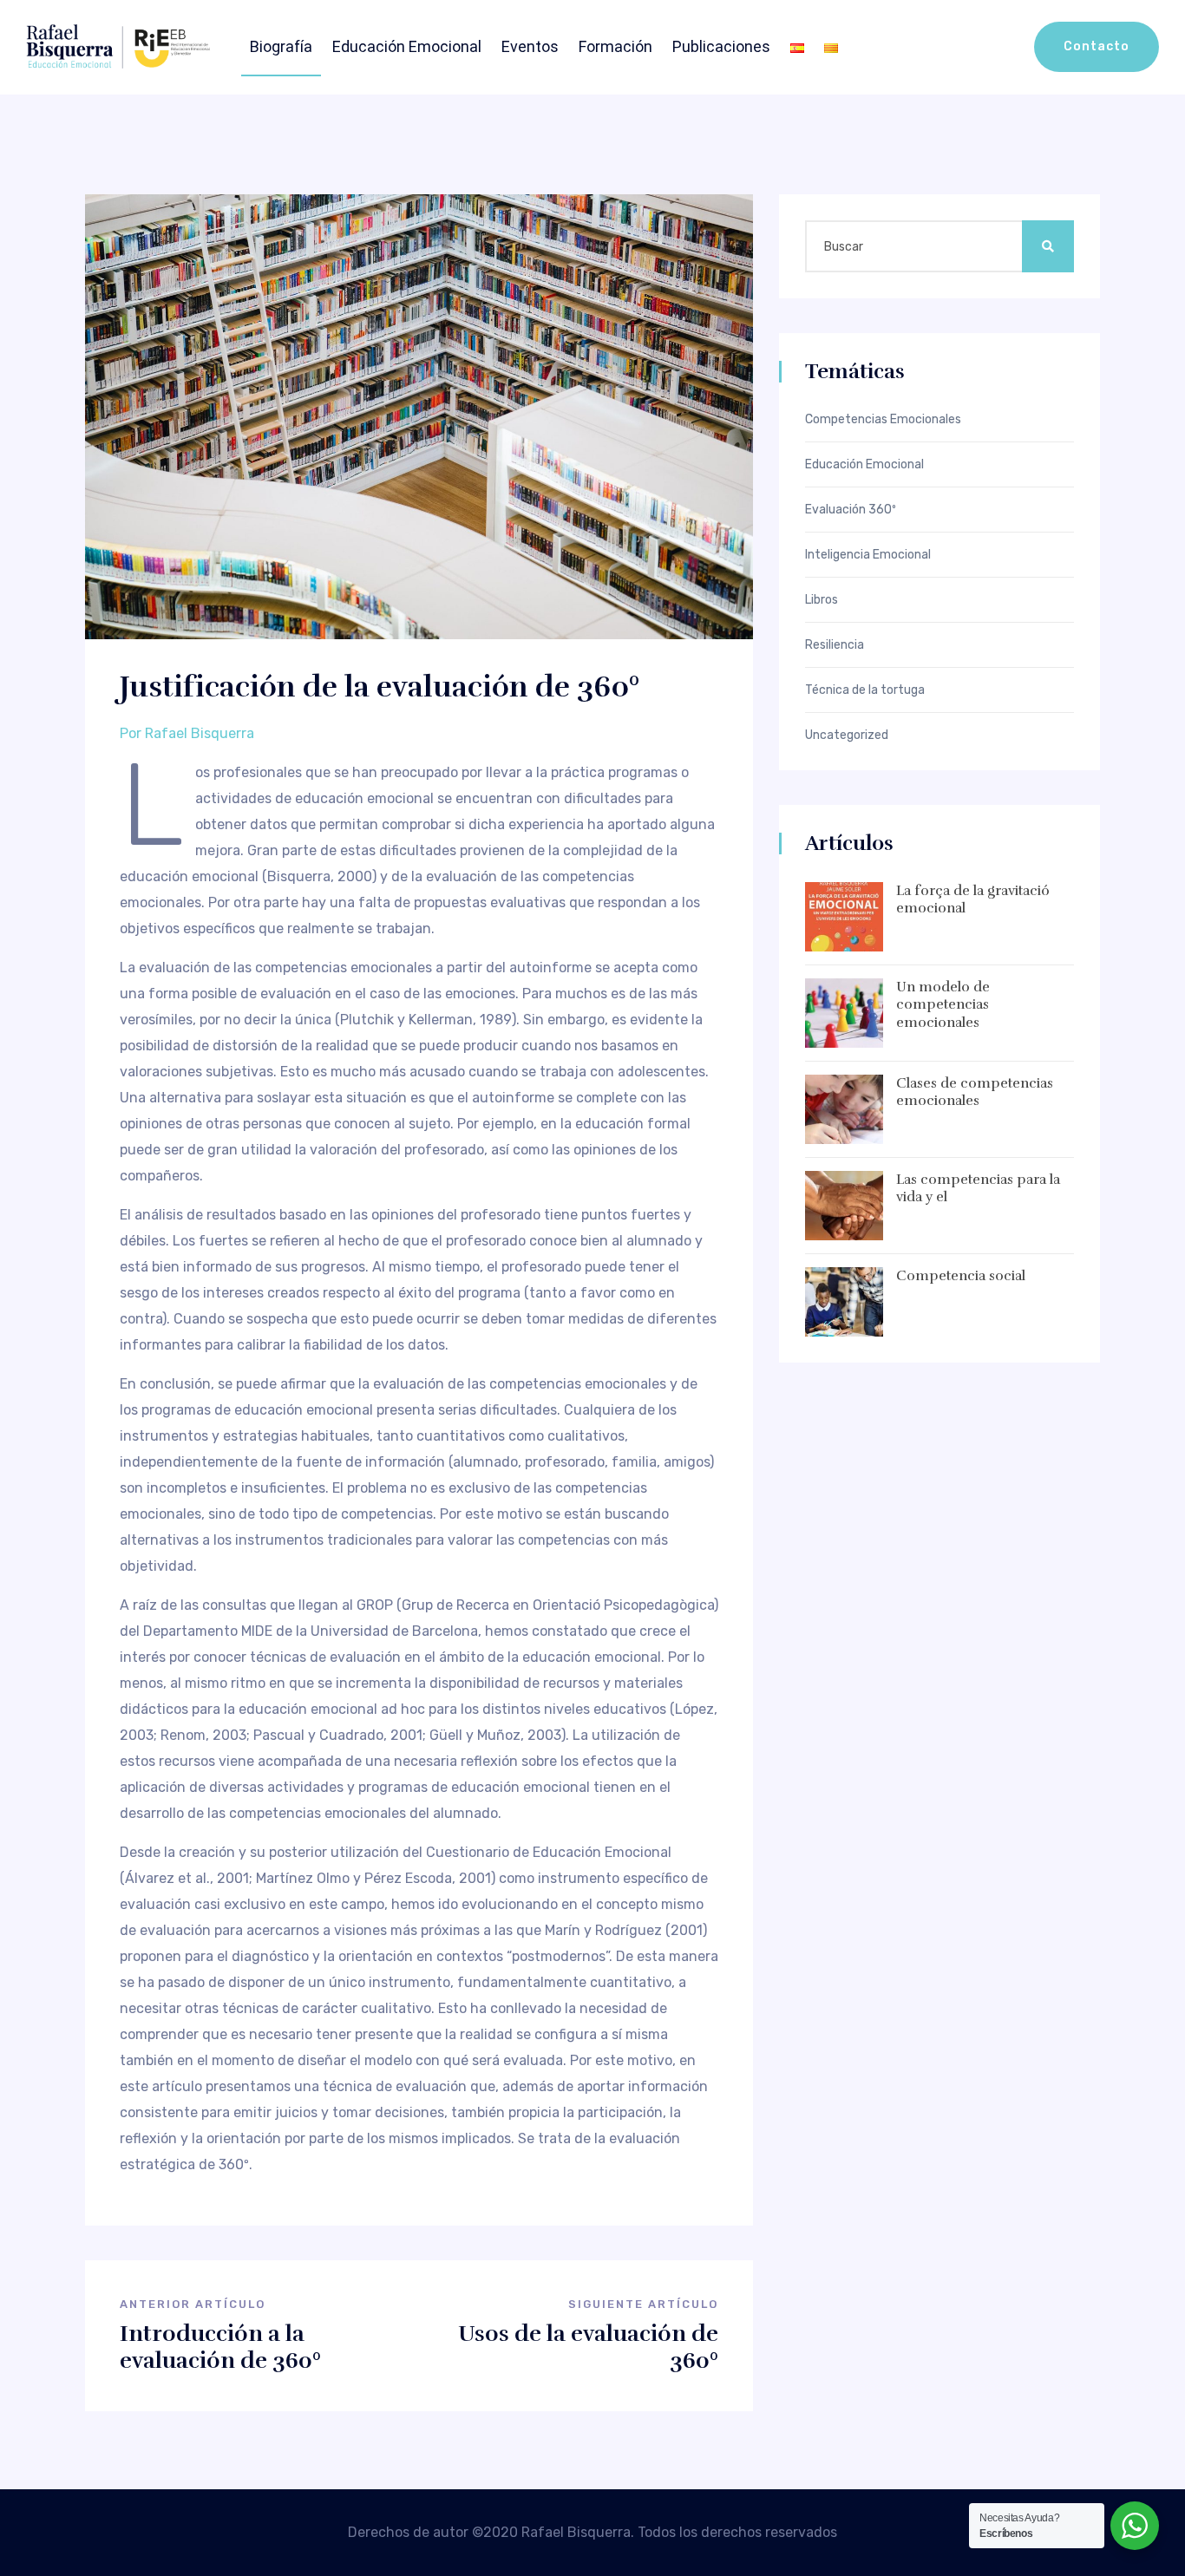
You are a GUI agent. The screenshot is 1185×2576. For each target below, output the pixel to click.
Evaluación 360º (851, 510)
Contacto (1097, 46)
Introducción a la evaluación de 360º (220, 2347)
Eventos (530, 46)
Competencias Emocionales (883, 420)
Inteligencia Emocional (868, 555)
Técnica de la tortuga (865, 690)
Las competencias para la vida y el (978, 1189)
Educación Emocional (407, 46)
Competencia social (961, 1276)
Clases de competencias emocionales (975, 1092)
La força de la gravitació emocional (973, 900)
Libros (822, 600)
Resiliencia (835, 645)
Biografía (281, 46)
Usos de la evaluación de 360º (588, 2347)
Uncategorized (847, 736)
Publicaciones (721, 46)
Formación (615, 46)
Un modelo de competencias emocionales (943, 1005)
